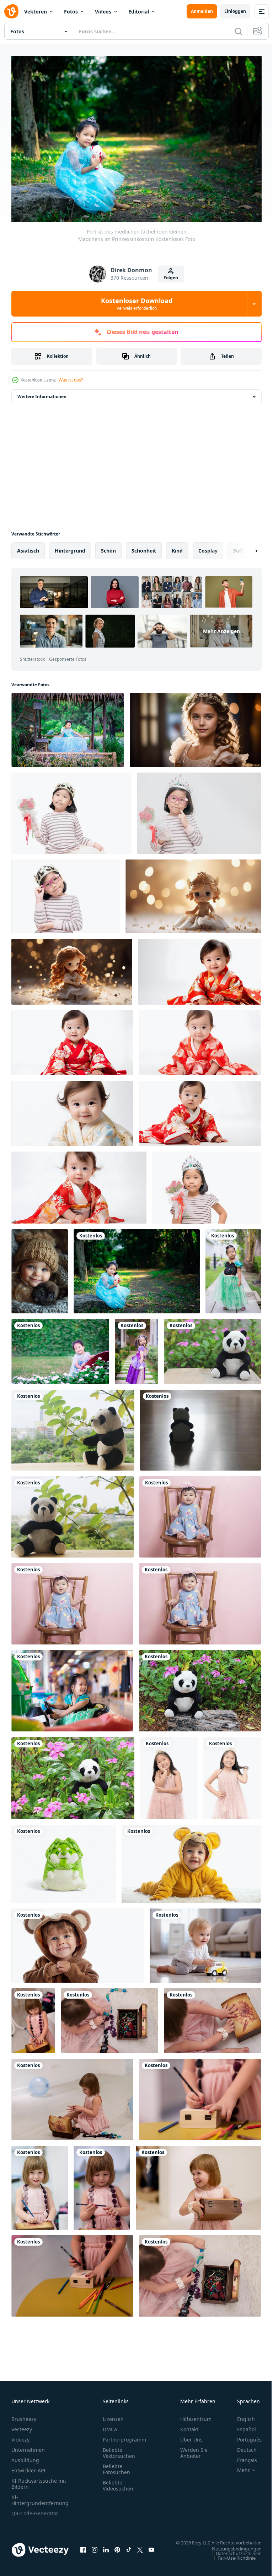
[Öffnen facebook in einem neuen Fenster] (83, 2550)
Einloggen (235, 11)
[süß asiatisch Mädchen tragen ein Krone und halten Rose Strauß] (71, 810)
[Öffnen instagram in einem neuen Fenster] (95, 2550)
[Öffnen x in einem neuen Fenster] (140, 2550)
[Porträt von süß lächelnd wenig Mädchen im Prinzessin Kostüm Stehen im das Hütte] (68, 726)
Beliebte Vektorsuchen (119, 2449)
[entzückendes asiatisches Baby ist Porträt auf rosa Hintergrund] (200, 1513)
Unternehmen (28, 2446)
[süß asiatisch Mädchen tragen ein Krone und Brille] (66, 893)
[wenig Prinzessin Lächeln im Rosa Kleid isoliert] (169, 1775)
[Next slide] (245, 547)
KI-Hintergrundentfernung (40, 2497)
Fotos (71, 12)
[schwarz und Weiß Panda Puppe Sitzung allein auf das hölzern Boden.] (200, 1427)
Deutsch (242, 2446)
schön (108, 547)
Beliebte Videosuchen (118, 2482)
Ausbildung (25, 2457)
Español (241, 2426)
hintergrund (70, 547)
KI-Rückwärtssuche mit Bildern (39, 2480)
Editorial (139, 12)
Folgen (171, 278)
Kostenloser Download (137, 304)
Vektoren (36, 12)
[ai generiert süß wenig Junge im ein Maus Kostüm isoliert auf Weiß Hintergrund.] (191, 1860)
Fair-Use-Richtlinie (231, 2561)
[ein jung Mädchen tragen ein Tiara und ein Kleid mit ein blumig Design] (195, 726)
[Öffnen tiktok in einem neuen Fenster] (129, 2550)
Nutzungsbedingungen (231, 2552)
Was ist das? (71, 380)
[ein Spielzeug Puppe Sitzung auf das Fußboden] (193, 893)
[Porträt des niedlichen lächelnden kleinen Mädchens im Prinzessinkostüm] (137, 1268)
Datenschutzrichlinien (233, 2556)
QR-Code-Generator (35, 2510)
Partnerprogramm (124, 2436)
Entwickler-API (28, 2467)
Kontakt (189, 2426)
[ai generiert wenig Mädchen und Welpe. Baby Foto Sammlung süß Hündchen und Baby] (40, 1268)
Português (244, 2436)
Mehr (238, 2467)
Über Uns (191, 2436)
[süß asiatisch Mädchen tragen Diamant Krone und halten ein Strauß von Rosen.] (207, 1184)
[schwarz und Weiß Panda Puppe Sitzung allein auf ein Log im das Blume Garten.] (200, 1687)
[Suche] (239, 31)
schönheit (144, 547)
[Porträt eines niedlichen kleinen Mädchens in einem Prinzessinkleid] (233, 1268)
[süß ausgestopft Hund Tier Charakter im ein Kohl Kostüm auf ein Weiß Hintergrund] (64, 1860)
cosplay (208, 547)
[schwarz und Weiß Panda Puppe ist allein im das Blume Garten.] (73, 1775)
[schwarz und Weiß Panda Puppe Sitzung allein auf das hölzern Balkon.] (73, 1513)
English (241, 2415)
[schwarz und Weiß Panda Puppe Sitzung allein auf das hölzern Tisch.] (73, 1427)
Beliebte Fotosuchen (116, 2466)
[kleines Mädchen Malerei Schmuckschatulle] (33, 2017)
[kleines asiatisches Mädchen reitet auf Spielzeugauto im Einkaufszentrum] (72, 1687)
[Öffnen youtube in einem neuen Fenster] (151, 2550)
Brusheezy (24, 2415)
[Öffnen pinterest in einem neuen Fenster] (117, 2550)
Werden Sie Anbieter (194, 2449)
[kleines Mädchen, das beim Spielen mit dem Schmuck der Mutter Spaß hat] (109, 2017)
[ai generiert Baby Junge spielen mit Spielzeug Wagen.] (205, 1942)
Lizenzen (113, 2415)
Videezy (20, 2436)
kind (177, 547)
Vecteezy (22, 2426)
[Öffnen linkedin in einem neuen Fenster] (106, 2550)
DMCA (110, 2426)
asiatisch (28, 547)
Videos (103, 12)
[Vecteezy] (11, 11)
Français (242, 2457)
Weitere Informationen (42, 393)
